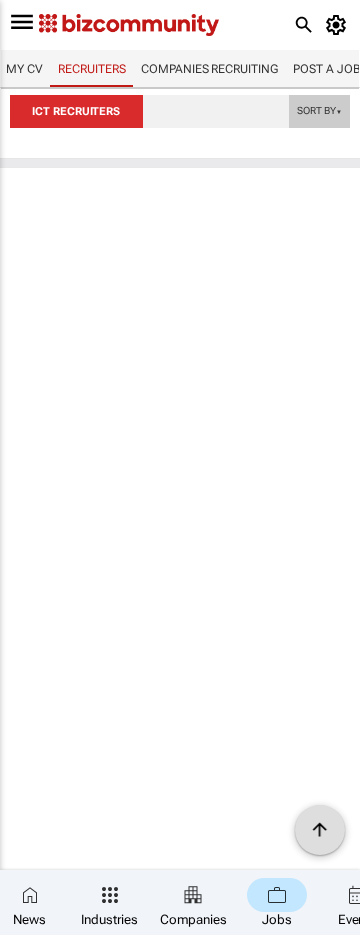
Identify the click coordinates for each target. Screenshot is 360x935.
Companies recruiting (209, 69)
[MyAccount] (339, 25)
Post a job (326, 69)
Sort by (319, 110)
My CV (24, 69)
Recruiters (91, 69)
